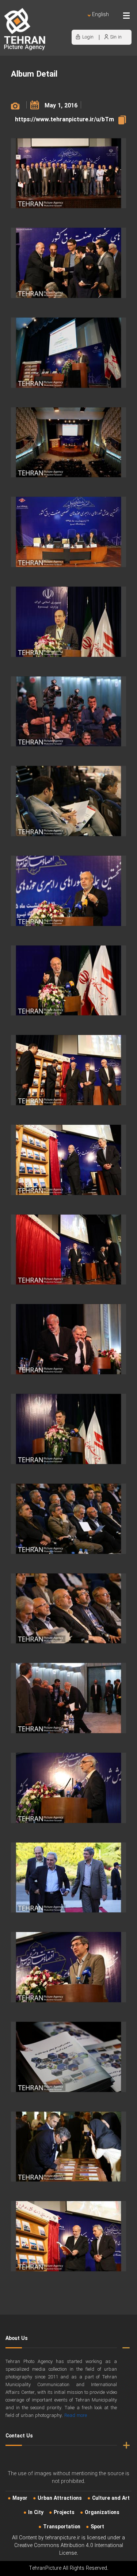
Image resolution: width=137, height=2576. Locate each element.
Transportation (62, 2527)
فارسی (76, 22)
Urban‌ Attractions (60, 2498)
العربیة (58, 22)
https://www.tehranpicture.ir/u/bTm (64, 120)
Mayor (20, 2498)
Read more (76, 2416)
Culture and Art (111, 2498)
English (100, 15)
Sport (97, 2527)
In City (36, 2513)
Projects (64, 2513)
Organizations (102, 2513)
